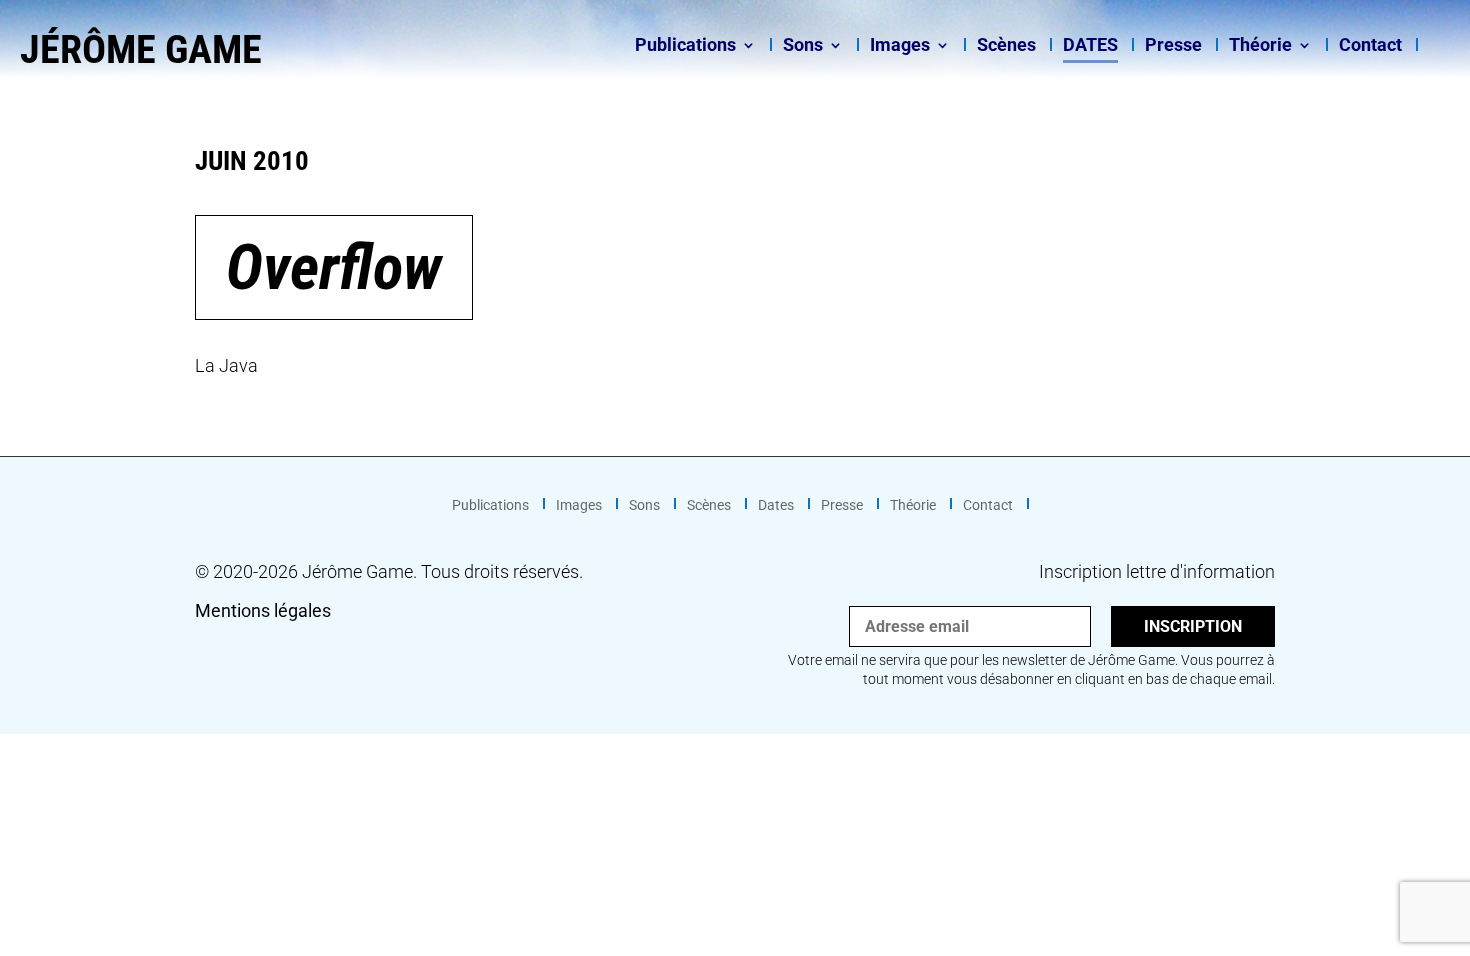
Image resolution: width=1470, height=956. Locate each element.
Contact (1370, 46)
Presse (1173, 46)
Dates (1090, 46)
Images (900, 46)
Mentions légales (263, 610)
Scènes (1006, 46)
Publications (685, 46)
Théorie (1260, 46)
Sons (803, 46)
